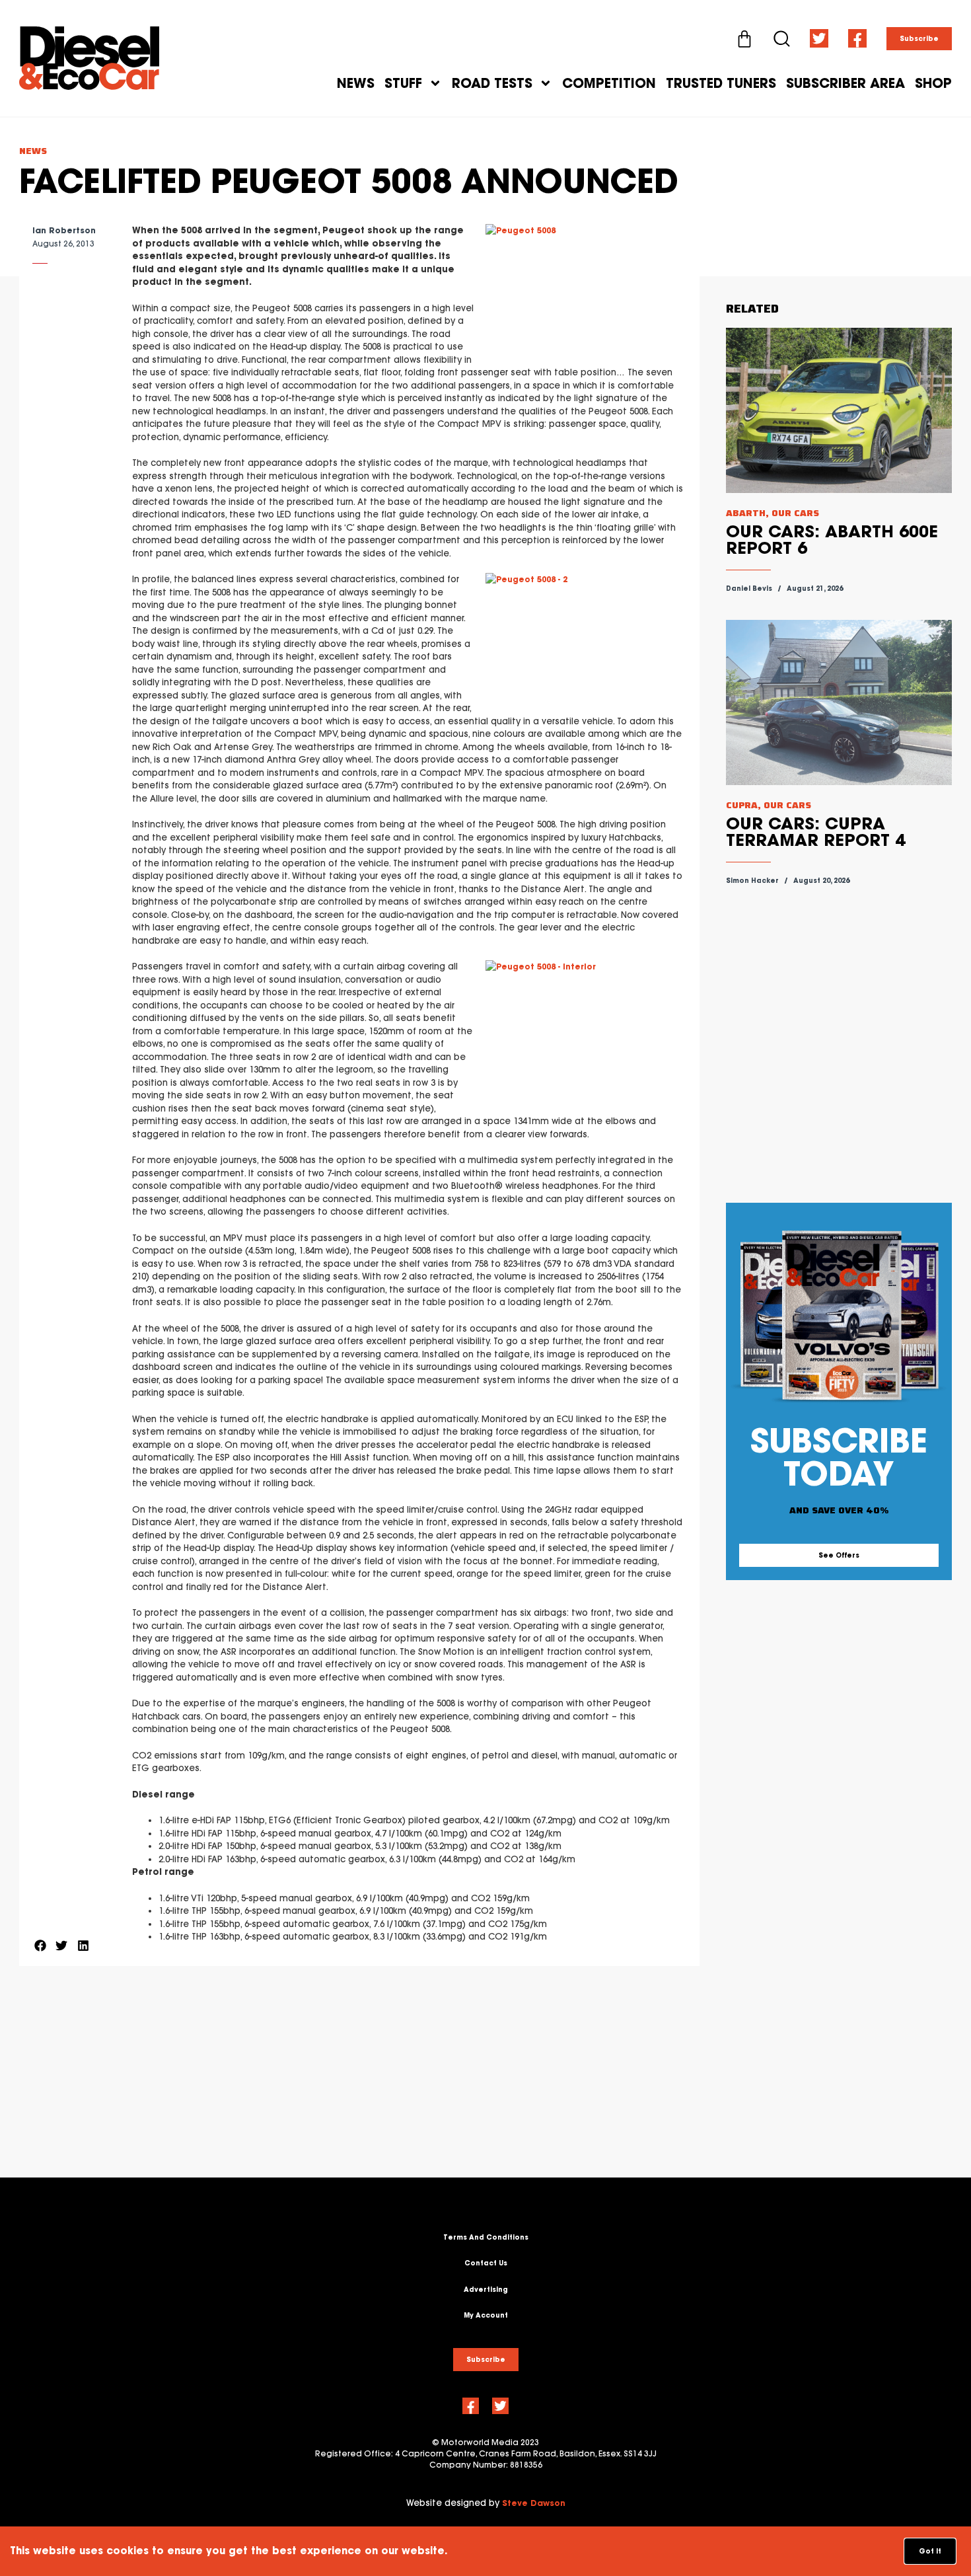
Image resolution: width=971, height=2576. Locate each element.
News (356, 83)
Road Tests (492, 83)
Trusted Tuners (721, 83)
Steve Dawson (534, 2503)
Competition (609, 83)
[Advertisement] (359, 2085)
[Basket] (744, 39)
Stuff (403, 83)
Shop (933, 83)
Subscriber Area (845, 83)
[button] (40, 1945)
